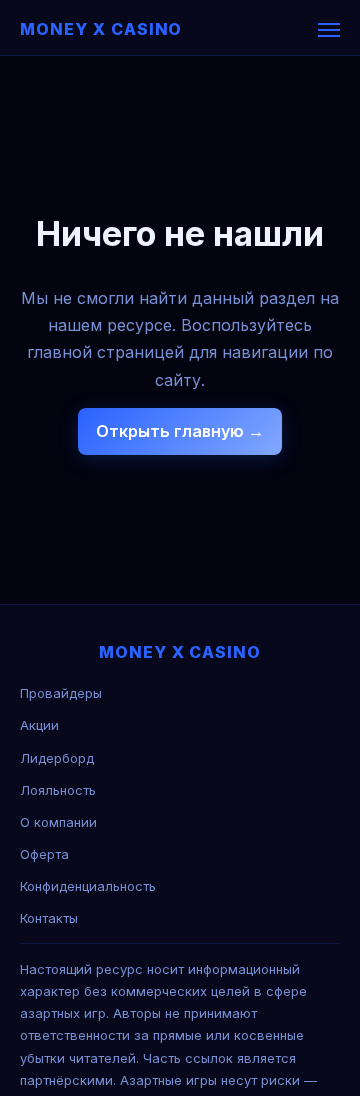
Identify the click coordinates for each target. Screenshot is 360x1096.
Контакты (49, 918)
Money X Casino (101, 29)
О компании (58, 822)
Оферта (44, 854)
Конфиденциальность (88, 886)
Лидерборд (57, 758)
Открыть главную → (180, 431)
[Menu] (329, 30)
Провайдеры (61, 693)
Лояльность (58, 790)
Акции (39, 725)
